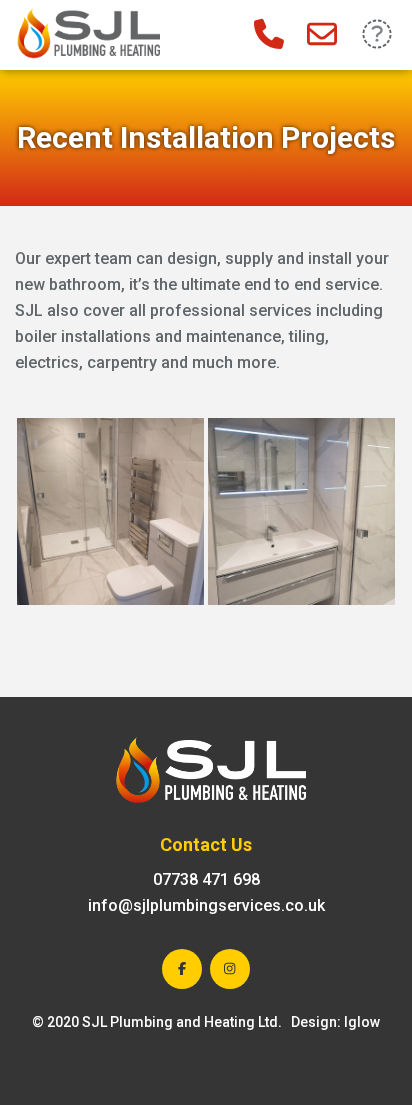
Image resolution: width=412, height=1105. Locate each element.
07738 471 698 (206, 879)
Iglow (362, 1022)
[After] (110, 511)
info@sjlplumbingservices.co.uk (206, 905)
